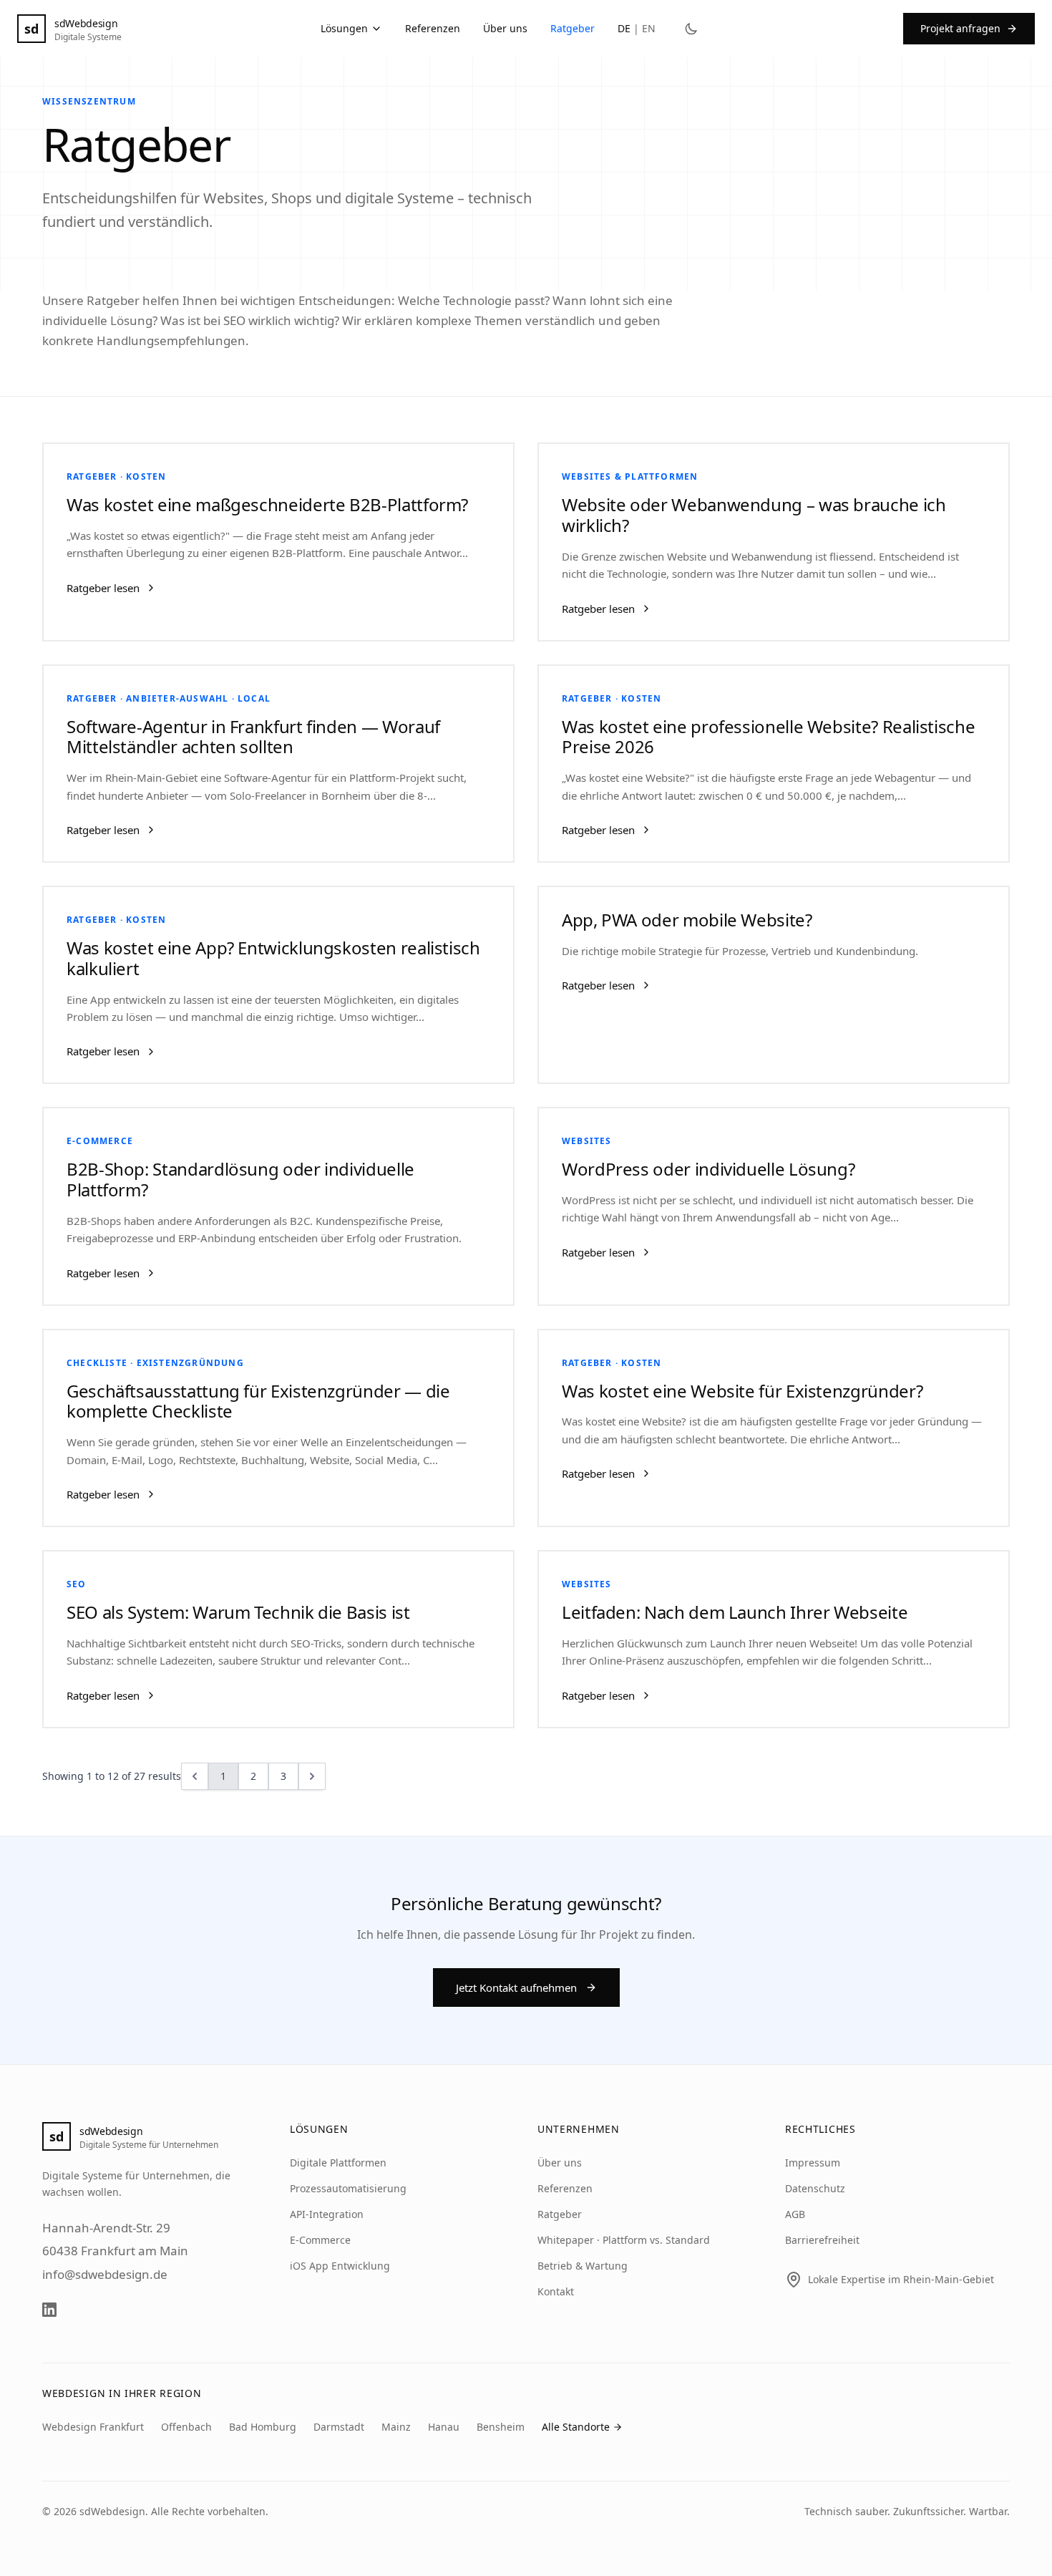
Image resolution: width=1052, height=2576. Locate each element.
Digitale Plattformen (338, 2163)
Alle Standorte (576, 2427)
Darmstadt (339, 2427)
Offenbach (186, 2427)
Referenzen (565, 2188)
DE (624, 28)
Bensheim (501, 2427)
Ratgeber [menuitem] (573, 28)
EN (649, 28)
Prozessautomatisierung (348, 2188)
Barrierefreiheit (822, 2240)
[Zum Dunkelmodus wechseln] (691, 29)
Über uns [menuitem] (505, 28)
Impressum (813, 2163)
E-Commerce (320, 2240)
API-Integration (327, 2214)
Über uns (560, 2163)
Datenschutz (815, 2188)
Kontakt (556, 2291)
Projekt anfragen (960, 28)
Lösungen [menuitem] (344, 28)
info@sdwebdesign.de (105, 2274)
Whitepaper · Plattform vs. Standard (624, 2240)
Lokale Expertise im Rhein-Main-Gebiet (901, 2279)
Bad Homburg (263, 2427)
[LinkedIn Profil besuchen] (49, 2310)
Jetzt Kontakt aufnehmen (516, 1987)
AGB (795, 2214)
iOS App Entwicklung (340, 2266)
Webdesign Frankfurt (93, 2427)
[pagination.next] (312, 1776)
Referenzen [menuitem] (433, 28)
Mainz (396, 2427)
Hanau (444, 2427)
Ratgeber (560, 2214)
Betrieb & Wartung (583, 2266)
